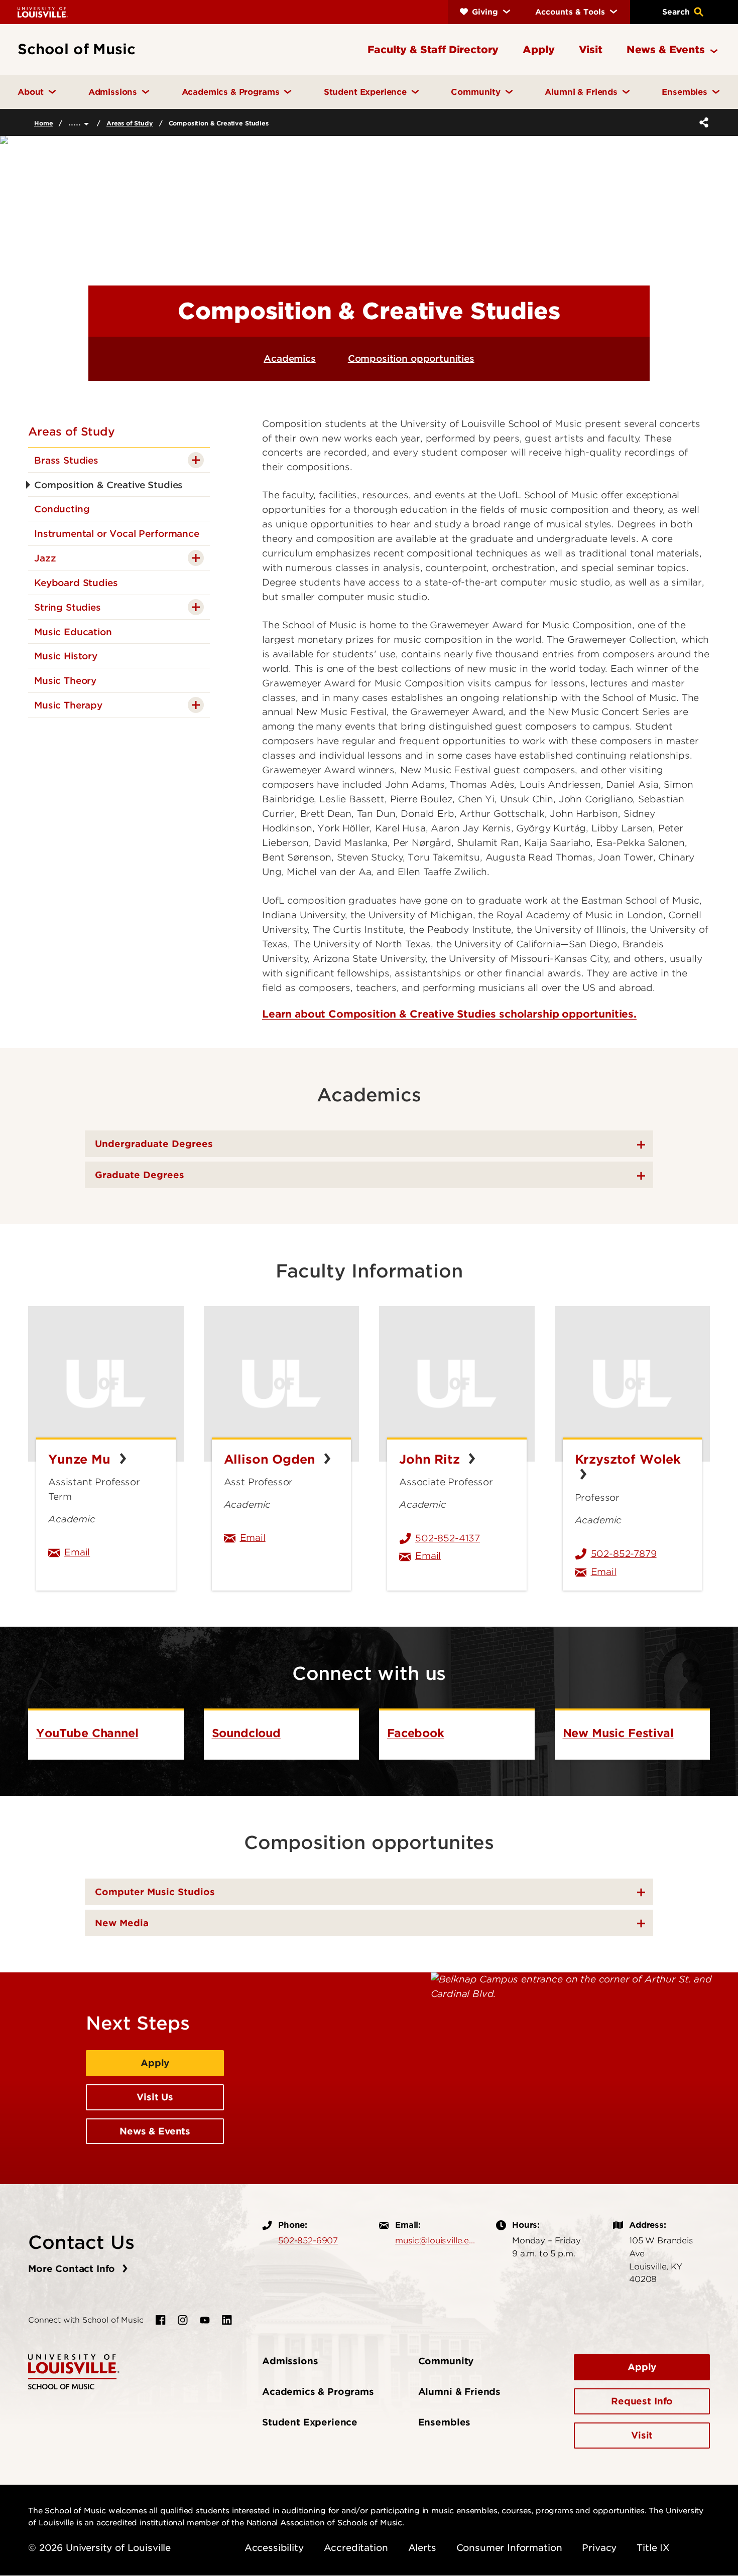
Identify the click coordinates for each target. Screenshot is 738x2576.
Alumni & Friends (459, 2392)
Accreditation (356, 2548)
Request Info (642, 2401)
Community (446, 2361)
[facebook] (161, 2320)
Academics (290, 359)
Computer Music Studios (155, 1892)
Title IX (653, 2548)
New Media (122, 1923)
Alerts (422, 2548)
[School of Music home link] (74, 2371)
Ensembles (445, 2422)
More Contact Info (73, 2269)
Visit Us (155, 2097)
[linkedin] (227, 2320)
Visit (642, 2435)
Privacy (599, 2548)
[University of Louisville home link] (43, 12)
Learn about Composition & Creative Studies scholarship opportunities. (449, 1014)
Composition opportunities (411, 359)
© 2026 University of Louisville (99, 2548)
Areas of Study (130, 123)
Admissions (290, 2361)
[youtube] (205, 2320)
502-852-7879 (624, 1554)
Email (114, 1552)
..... (76, 122)
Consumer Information (509, 2548)
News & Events (155, 2131)
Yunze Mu (81, 1459)
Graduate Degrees (140, 1175)
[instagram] (183, 2320)
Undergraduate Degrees (154, 1144)
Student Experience (310, 2422)
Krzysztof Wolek (628, 1467)
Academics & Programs (318, 2392)
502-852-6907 (308, 2240)
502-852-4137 (448, 1538)
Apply (155, 2063)
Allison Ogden (272, 1459)
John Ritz (431, 1459)
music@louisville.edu (436, 2240)
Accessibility (274, 2548)
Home (43, 123)
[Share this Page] (702, 122)
